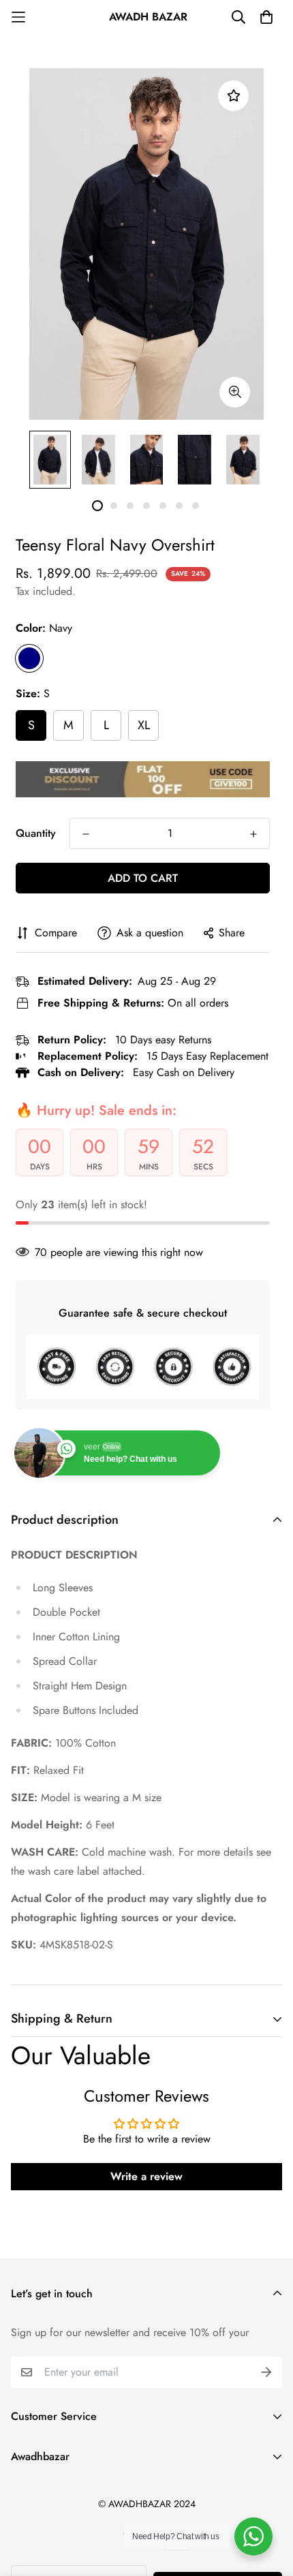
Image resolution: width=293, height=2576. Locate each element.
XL (144, 725)
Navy (29, 658)
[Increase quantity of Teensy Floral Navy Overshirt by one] (253, 834)
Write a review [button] (146, 2176)
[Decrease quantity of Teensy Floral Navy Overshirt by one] (86, 834)
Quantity (36, 833)
